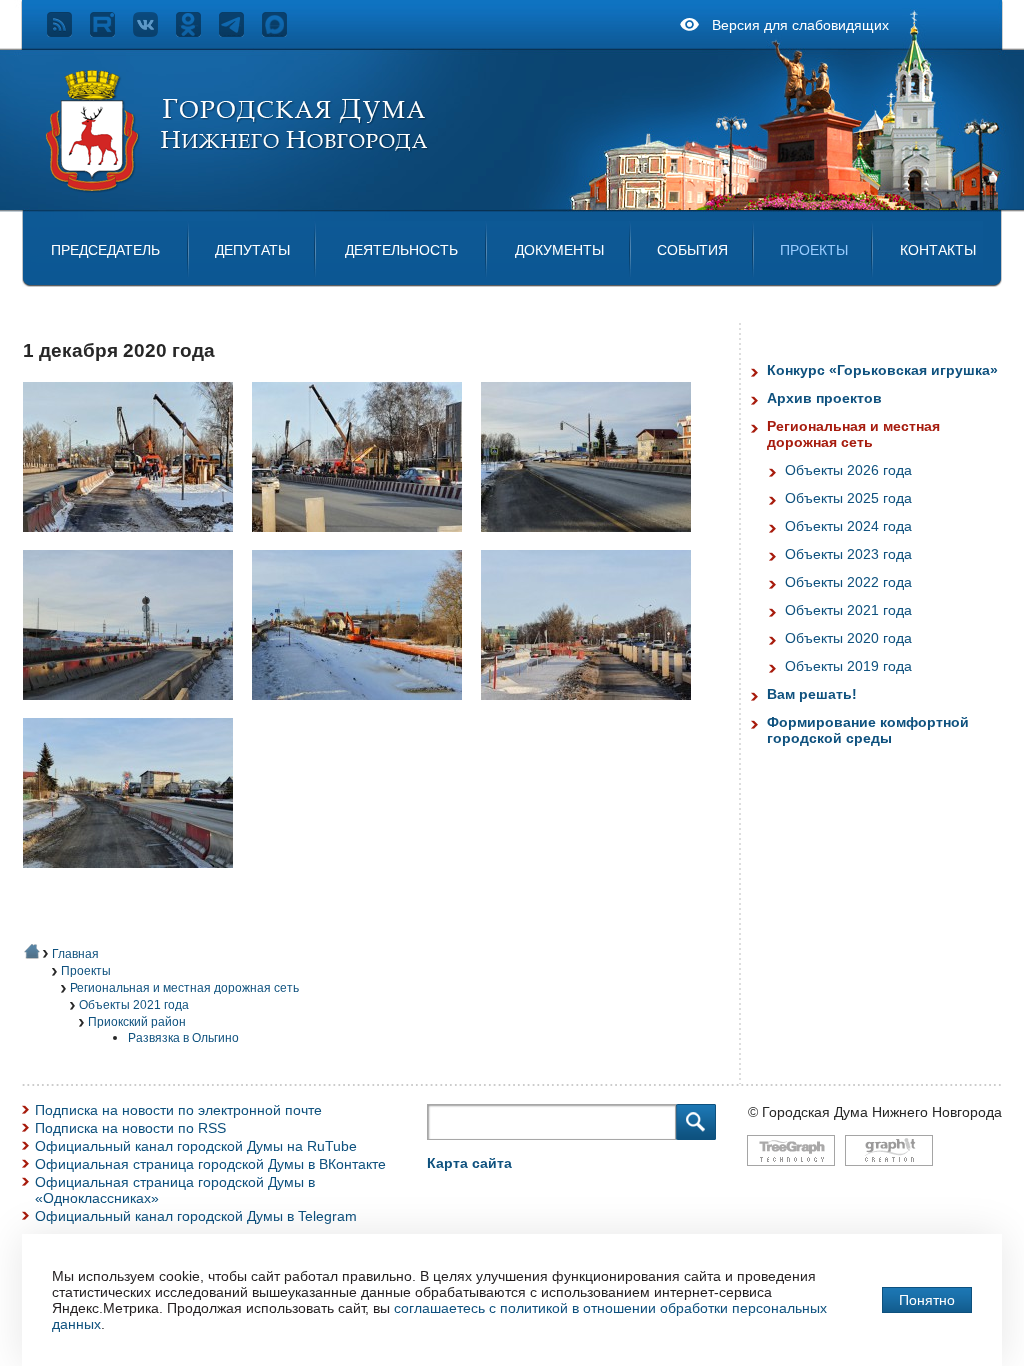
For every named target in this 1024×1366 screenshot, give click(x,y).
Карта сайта (469, 1163)
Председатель (105, 250)
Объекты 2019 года (848, 666)
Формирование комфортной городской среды (868, 730)
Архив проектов (824, 398)
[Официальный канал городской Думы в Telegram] (240, 32)
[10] (364, 542)
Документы (559, 250)
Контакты (938, 250)
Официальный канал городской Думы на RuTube (196, 1146)
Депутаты (252, 250)
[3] (593, 542)
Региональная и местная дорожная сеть (184, 988)
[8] (593, 710)
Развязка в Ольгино (183, 1038)
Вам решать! (812, 694)
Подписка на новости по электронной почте (178, 1110)
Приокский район (137, 1022)
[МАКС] (283, 32)
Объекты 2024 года (848, 526)
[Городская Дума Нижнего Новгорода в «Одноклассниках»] (197, 32)
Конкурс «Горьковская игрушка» (882, 370)
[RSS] (68, 32)
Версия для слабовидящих (800, 25)
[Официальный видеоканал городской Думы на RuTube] (111, 32)
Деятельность (401, 250)
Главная (75, 954)
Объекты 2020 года (848, 638)
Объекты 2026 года (848, 470)
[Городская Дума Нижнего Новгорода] (238, 188)
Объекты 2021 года (134, 1005)
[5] (364, 710)
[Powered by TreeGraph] (791, 1176)
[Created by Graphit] (889, 1176)
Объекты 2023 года (848, 554)
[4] (135, 710)
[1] (135, 542)
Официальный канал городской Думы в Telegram (196, 1216)
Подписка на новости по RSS (130, 1128)
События (692, 250)
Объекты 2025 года (848, 498)
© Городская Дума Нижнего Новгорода (875, 1112)
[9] (135, 878)
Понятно (927, 1300)
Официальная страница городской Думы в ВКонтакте (210, 1164)
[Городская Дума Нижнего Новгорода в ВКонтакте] (154, 32)
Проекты (814, 250)
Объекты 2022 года (848, 582)
